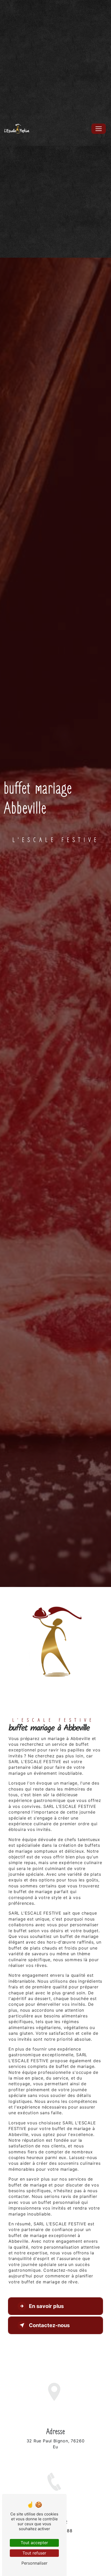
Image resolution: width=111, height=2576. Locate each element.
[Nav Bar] (99, 129)
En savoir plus (46, 2306)
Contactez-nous (49, 2325)
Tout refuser (34, 2553)
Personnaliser (34, 2563)
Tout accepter (34, 2543)
